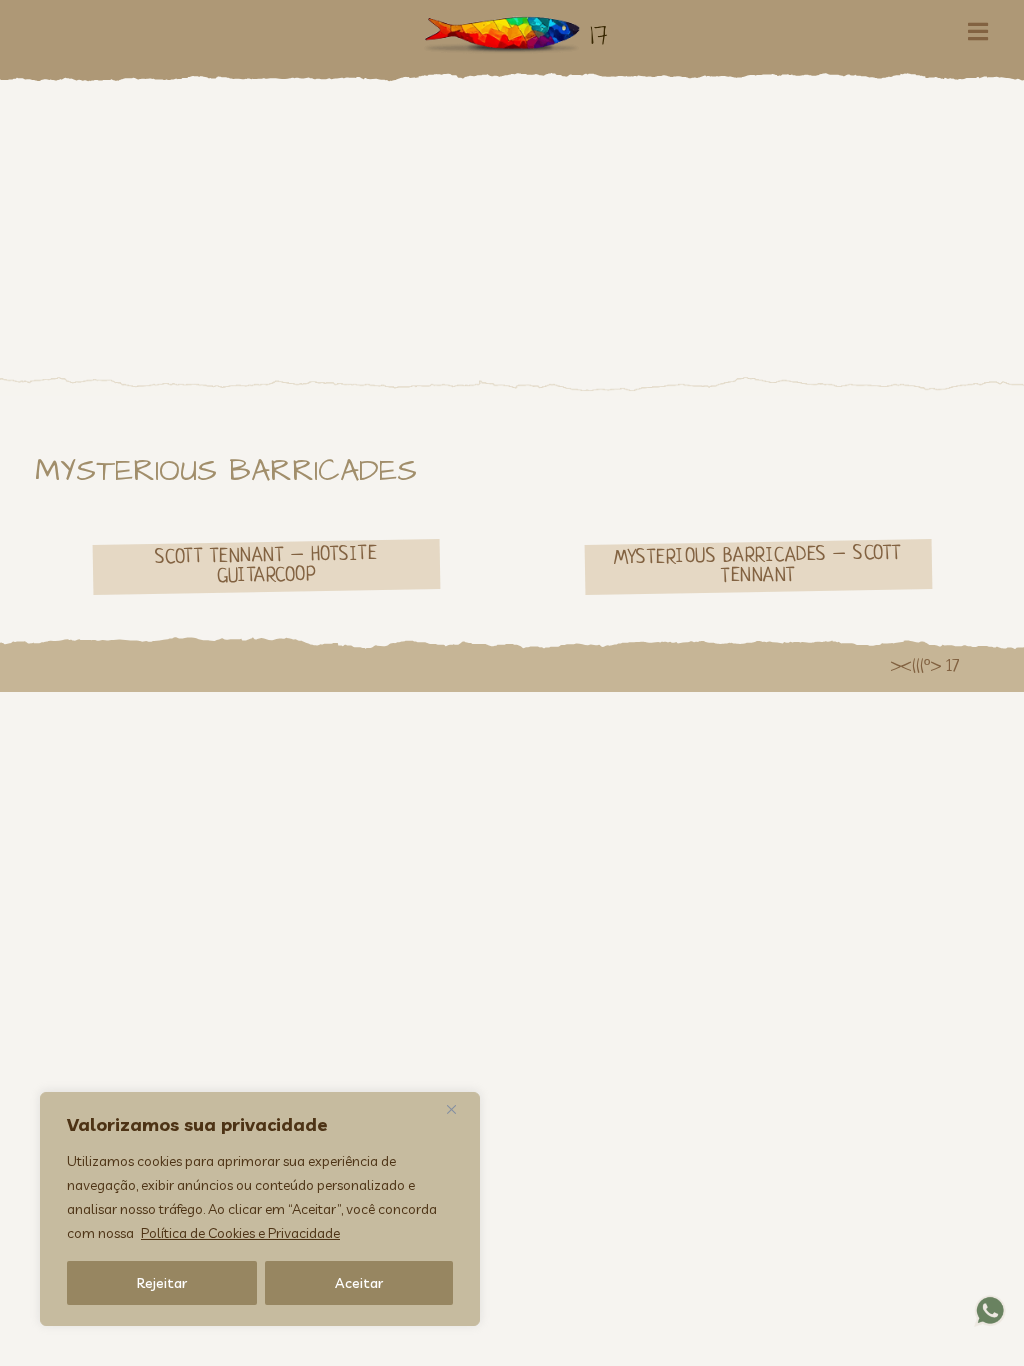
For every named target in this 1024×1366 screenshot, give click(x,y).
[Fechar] (459, 1109)
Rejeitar (162, 1283)
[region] (260, 1209)
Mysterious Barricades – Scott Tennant (758, 566)
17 (599, 34)
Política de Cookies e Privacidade (240, 1233)
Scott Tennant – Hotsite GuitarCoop (265, 566)
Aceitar (359, 1283)
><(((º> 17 (924, 667)
